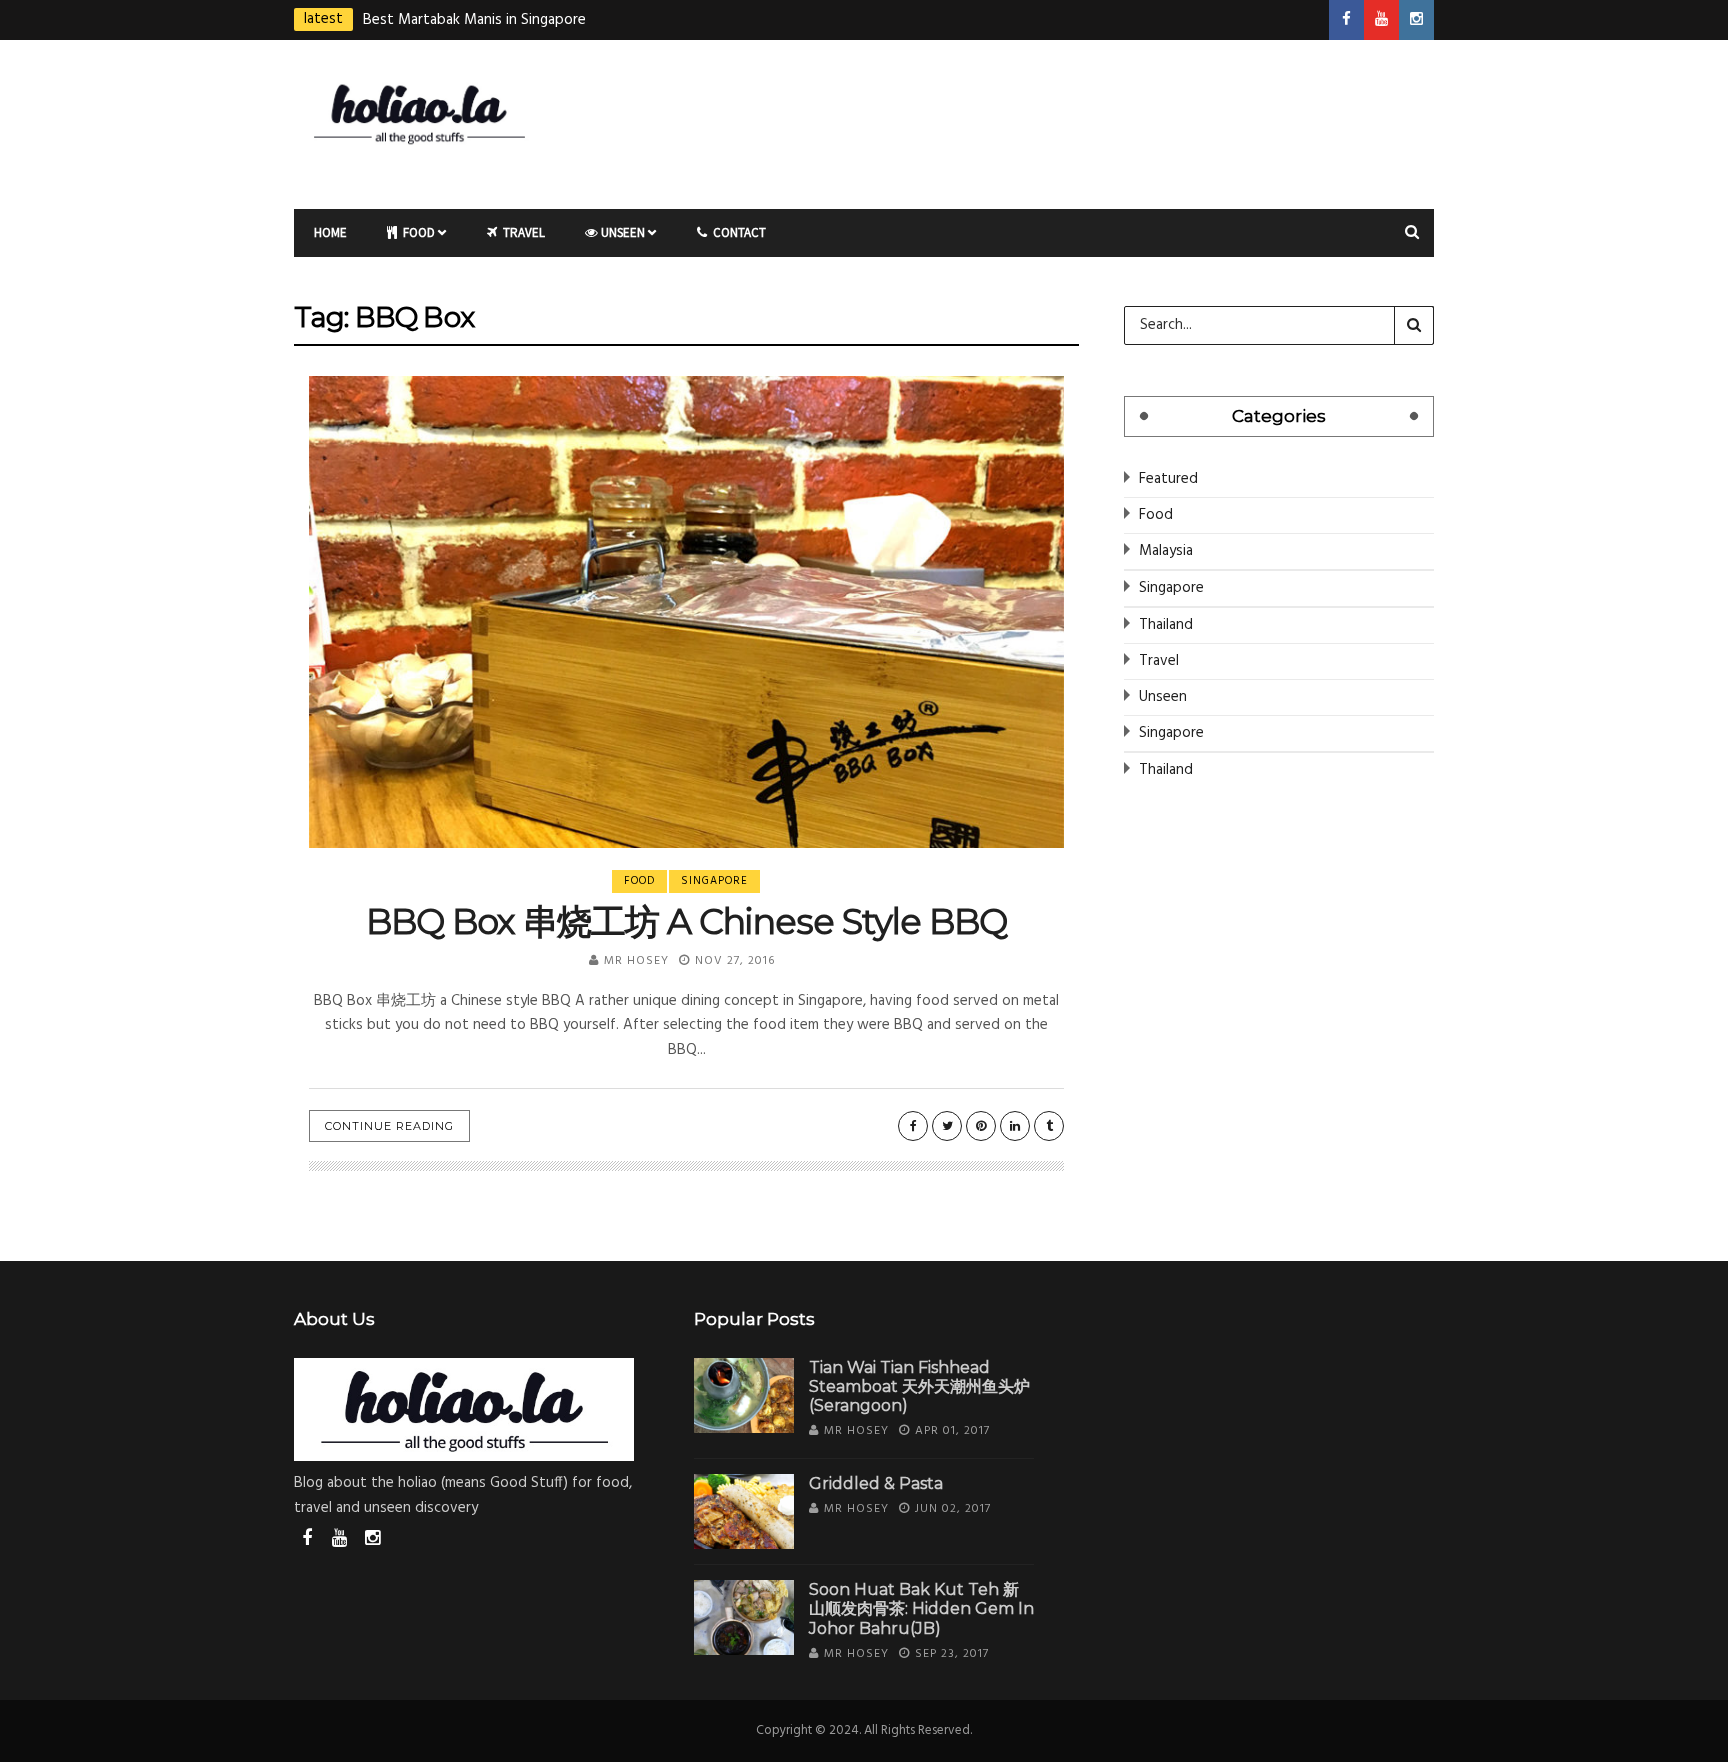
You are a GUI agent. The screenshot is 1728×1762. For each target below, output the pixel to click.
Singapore (714, 881)
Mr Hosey (636, 961)
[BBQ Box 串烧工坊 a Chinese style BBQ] (686, 612)
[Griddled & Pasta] (744, 1511)
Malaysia (1166, 551)
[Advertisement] (1059, 120)
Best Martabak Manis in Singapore (474, 20)
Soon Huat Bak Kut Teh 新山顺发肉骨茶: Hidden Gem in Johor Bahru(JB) (921, 1608)
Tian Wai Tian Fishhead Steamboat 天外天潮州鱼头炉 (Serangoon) (919, 1386)
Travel (522, 232)
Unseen (623, 232)
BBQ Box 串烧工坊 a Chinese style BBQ (686, 921)
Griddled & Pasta (876, 1483)
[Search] (1414, 325)
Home (330, 232)
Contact (738, 232)
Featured (1168, 479)
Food (417, 232)
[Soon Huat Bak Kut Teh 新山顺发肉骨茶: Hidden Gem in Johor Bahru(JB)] (744, 1617)
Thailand (1166, 625)
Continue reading (389, 1126)
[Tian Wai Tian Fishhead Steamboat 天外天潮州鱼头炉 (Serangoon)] (744, 1395)
